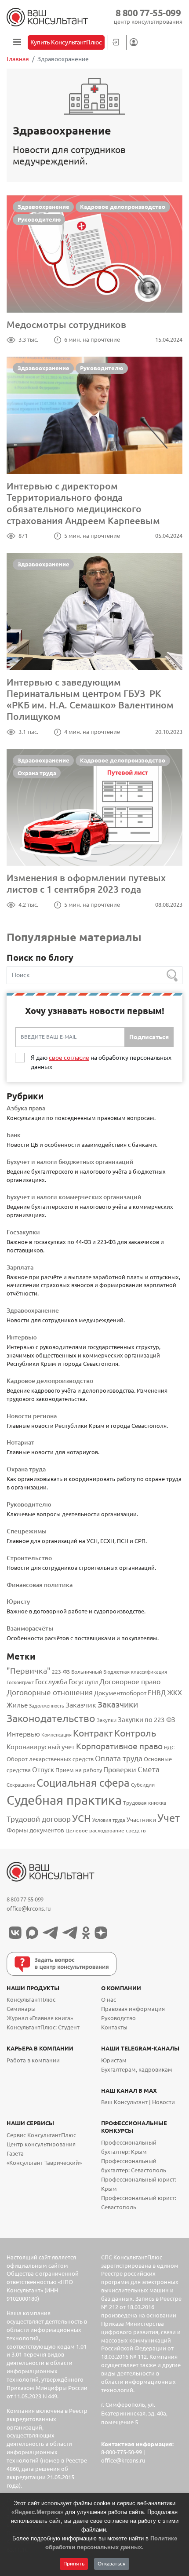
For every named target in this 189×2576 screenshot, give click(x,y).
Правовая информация (133, 2009)
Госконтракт (20, 1682)
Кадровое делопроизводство (123, 207)
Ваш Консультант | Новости (138, 2102)
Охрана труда (37, 773)
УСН (82, 1818)
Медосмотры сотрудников (66, 325)
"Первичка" (29, 1671)
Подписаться (149, 1037)
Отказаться (112, 2563)
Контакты (114, 2027)
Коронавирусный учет (41, 1747)
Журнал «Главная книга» (40, 2018)
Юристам (114, 2060)
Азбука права (26, 1108)
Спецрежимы (27, 1531)
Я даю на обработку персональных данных (101, 1062)
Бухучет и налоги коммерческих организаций (74, 1197)
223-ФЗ (61, 1672)
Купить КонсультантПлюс (66, 42)
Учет (169, 1818)
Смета (149, 1769)
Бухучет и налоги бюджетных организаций (70, 1162)
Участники (141, 1820)
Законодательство (51, 1718)
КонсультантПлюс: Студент (43, 2027)
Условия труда (109, 1820)
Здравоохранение (44, 207)
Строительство (29, 1558)
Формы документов (35, 1830)
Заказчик (81, 1705)
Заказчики (118, 1704)
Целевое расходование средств (106, 1830)
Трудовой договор (39, 1819)
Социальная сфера (83, 1783)
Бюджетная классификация (135, 1672)
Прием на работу (79, 1770)
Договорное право (130, 1682)
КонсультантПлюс (31, 2000)
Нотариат (20, 1442)
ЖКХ (174, 1693)
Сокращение (21, 1785)
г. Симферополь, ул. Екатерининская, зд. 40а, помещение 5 (134, 2414)
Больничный (87, 1672)
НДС (169, 1747)
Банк (14, 1135)
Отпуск (43, 1770)
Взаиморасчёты (30, 1628)
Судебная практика (64, 1800)
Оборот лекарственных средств (50, 1759)
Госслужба (51, 1682)
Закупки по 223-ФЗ (147, 1720)
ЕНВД (157, 1693)
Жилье (17, 1705)
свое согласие (69, 1058)
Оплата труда (119, 1758)
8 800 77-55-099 (148, 13)
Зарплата (20, 1267)
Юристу (18, 1602)
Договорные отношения (50, 1692)
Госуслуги (83, 1682)
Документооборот (120, 1693)
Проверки (120, 1770)
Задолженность (47, 1706)
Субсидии (143, 1784)
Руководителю (39, 219)
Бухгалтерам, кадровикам (137, 2070)
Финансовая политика (40, 1585)
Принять (74, 2563)
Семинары (21, 2009)
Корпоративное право (119, 1746)
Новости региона (32, 1416)
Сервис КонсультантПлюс (41, 2135)
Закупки (107, 1720)
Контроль (135, 1733)
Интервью (22, 1337)
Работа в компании (33, 2060)
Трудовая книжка (145, 1802)
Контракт (93, 1733)
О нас (109, 2000)
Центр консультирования (41, 2144)
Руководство (118, 2018)
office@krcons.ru (29, 1909)
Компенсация (56, 1735)
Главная (18, 59)
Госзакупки (23, 1232)
